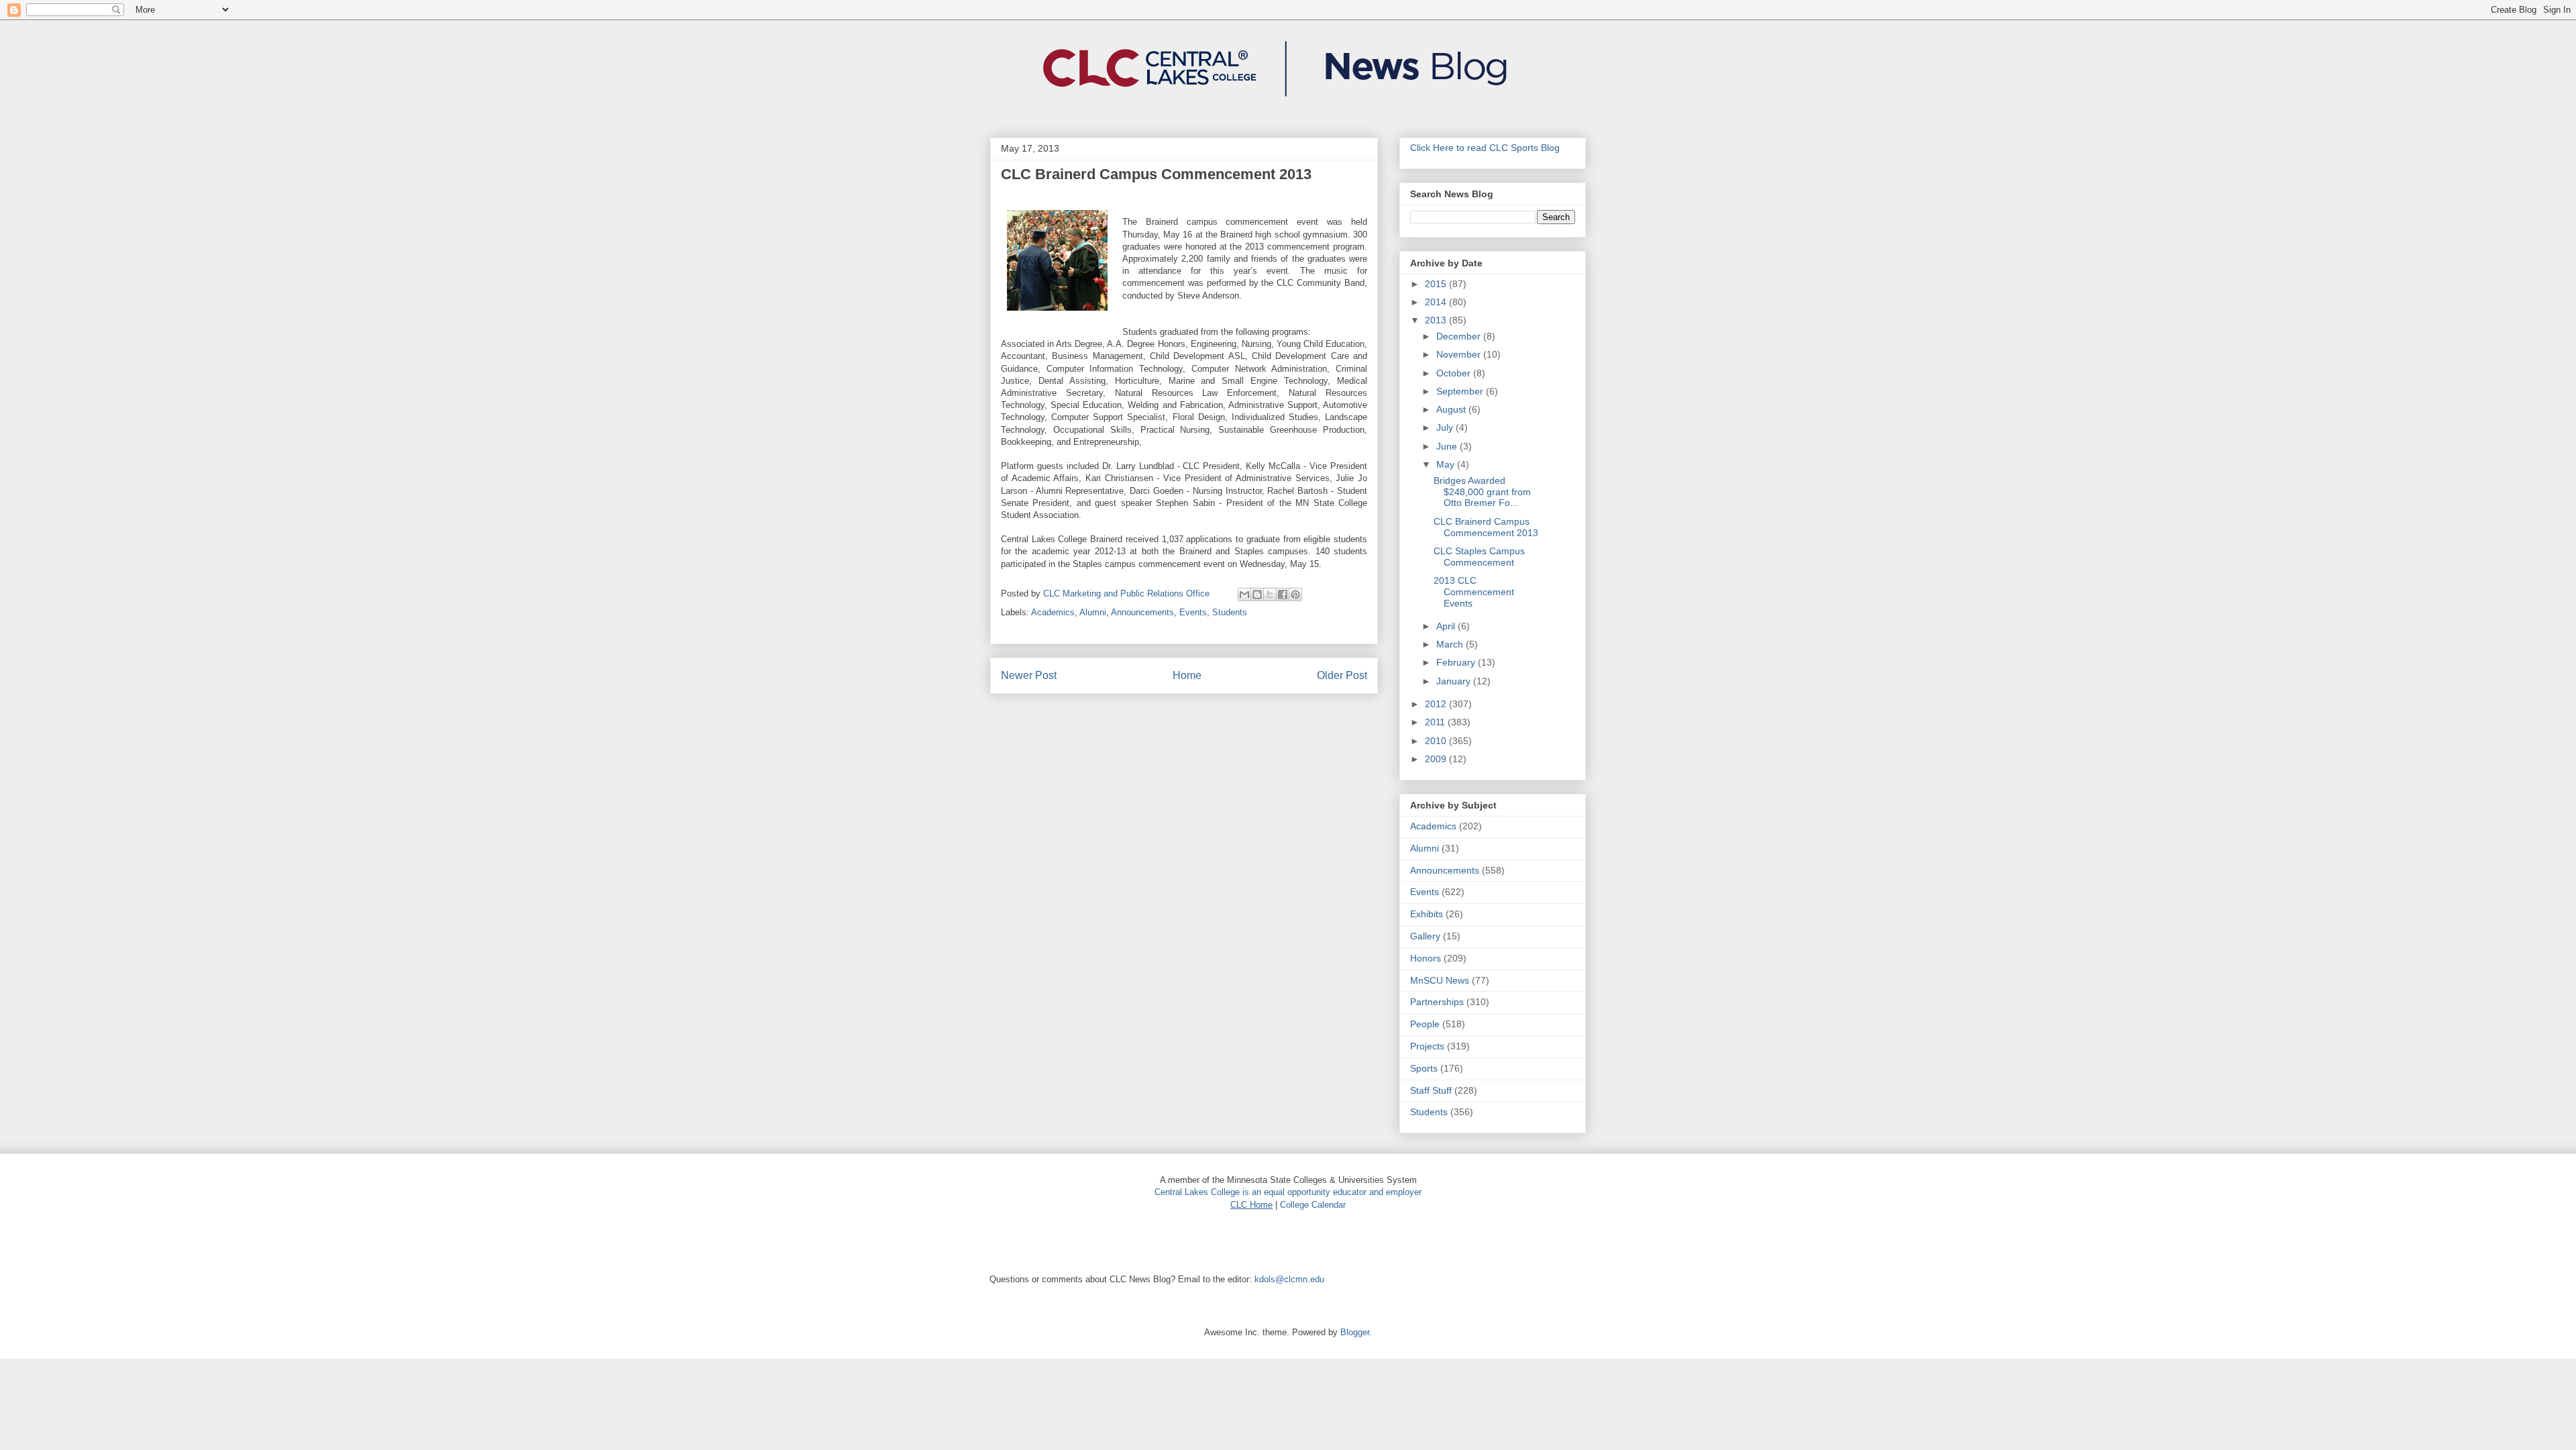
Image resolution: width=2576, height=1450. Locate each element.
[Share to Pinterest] (1295, 594)
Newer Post (1029, 675)
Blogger (1355, 1332)
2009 (1437, 759)
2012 (1437, 704)
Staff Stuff (1431, 1090)
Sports (1424, 1068)
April (1447, 626)
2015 (1437, 284)
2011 (1436, 722)
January (1455, 681)
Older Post (1342, 675)
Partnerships (1437, 1002)
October (1455, 373)
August (1452, 409)
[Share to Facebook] (1283, 594)
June (1448, 446)
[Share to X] (1270, 594)
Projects (1427, 1046)
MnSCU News (1440, 980)
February (1457, 662)
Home (1187, 675)
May (1447, 464)
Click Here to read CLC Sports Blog (1485, 148)
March (1451, 644)
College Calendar (1313, 1205)
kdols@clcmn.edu (1289, 1279)
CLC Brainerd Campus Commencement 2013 (1486, 527)
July (1446, 427)
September (1461, 391)
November (1460, 354)
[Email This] (1244, 594)
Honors (1426, 958)
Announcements (1142, 612)
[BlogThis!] (1257, 594)
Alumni (1093, 612)
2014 (1437, 302)
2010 (1437, 741)
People (1425, 1024)
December (1460, 336)
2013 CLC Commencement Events (1474, 592)
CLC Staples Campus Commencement (1479, 557)
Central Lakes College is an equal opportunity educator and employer (1288, 1192)
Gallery (1425, 936)
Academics (1053, 612)
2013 (1437, 320)
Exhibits (1427, 914)
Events (1193, 612)
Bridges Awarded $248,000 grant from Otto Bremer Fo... (1482, 492)
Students (1230, 612)
